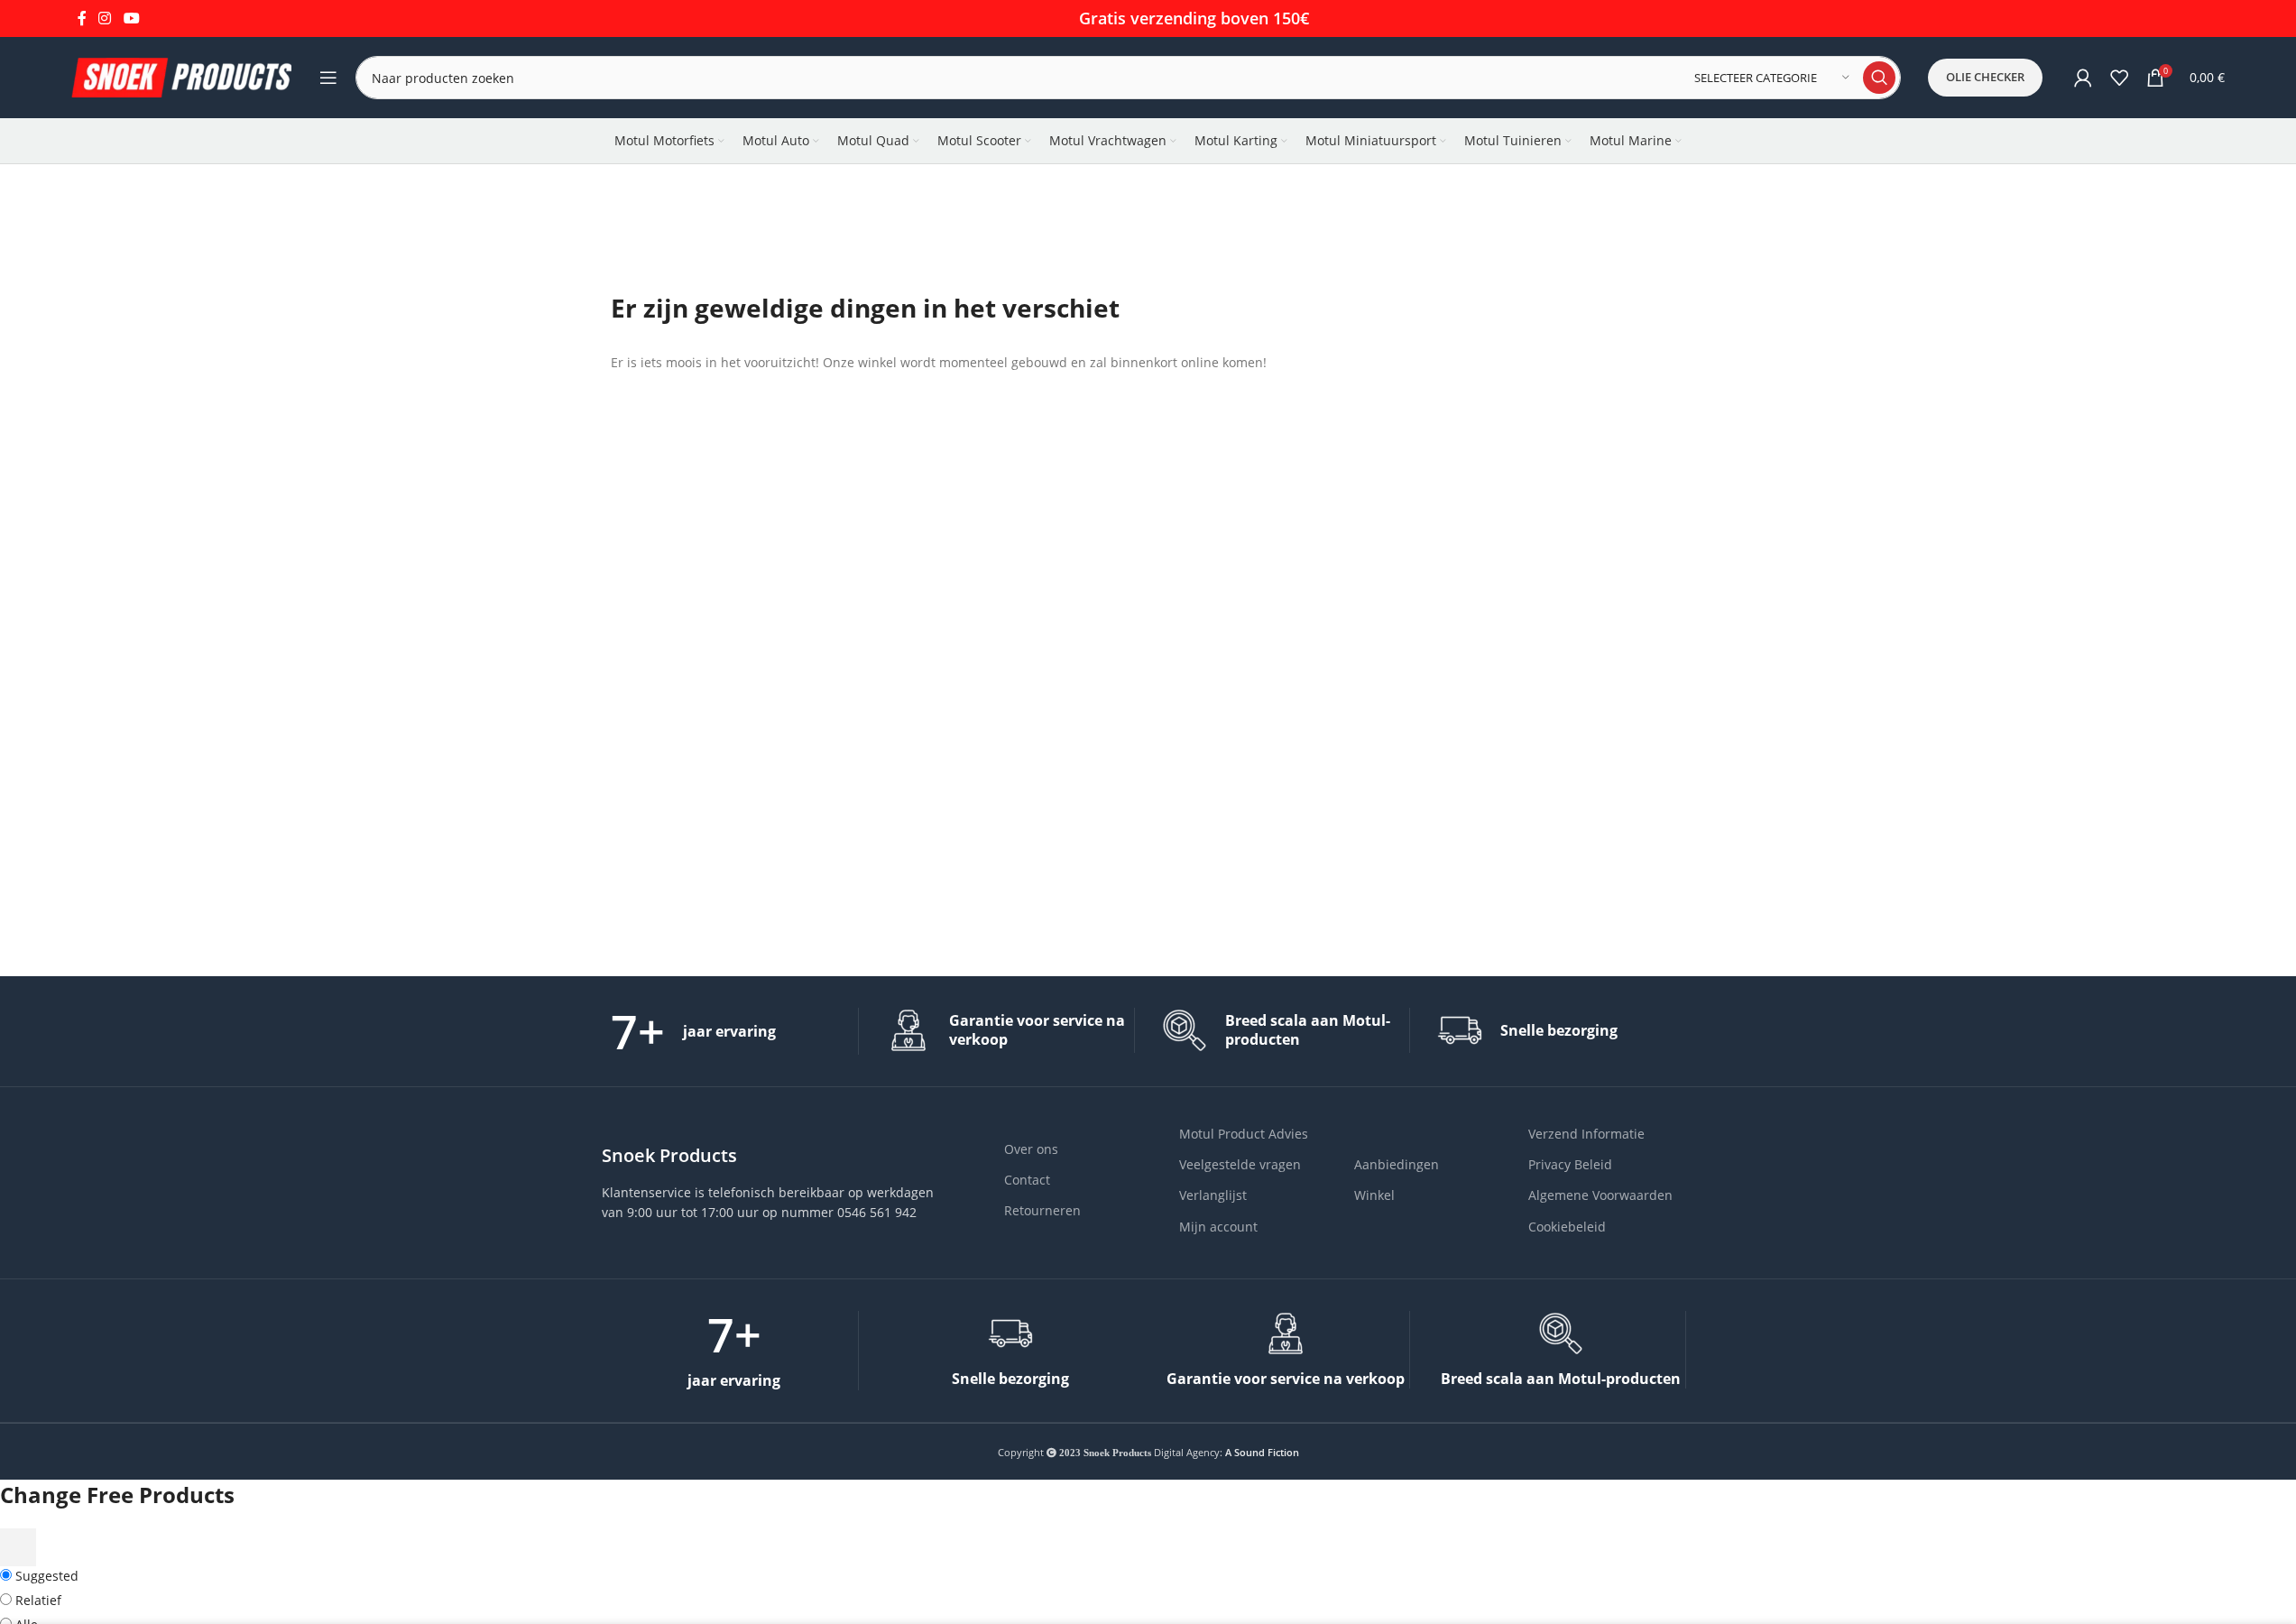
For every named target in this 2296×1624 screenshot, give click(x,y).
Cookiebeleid (1567, 1227)
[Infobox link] (735, 1031)
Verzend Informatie (1586, 1134)
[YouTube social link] (131, 18)
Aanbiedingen (1397, 1164)
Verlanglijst (1213, 1195)
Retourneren (1042, 1210)
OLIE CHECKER (1985, 77)
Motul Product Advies (1244, 1134)
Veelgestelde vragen (1240, 1164)
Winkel (1374, 1195)
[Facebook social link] (82, 18)
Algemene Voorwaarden (1600, 1195)
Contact (1027, 1180)
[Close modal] (18, 1547)
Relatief (37, 1600)
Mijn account (1218, 1227)
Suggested (45, 1576)
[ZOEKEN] (1879, 78)
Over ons (1031, 1149)
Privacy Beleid (1570, 1164)
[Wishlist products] (2119, 78)
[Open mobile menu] (328, 78)
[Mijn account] (2083, 78)
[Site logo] (182, 76)
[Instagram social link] (105, 18)
